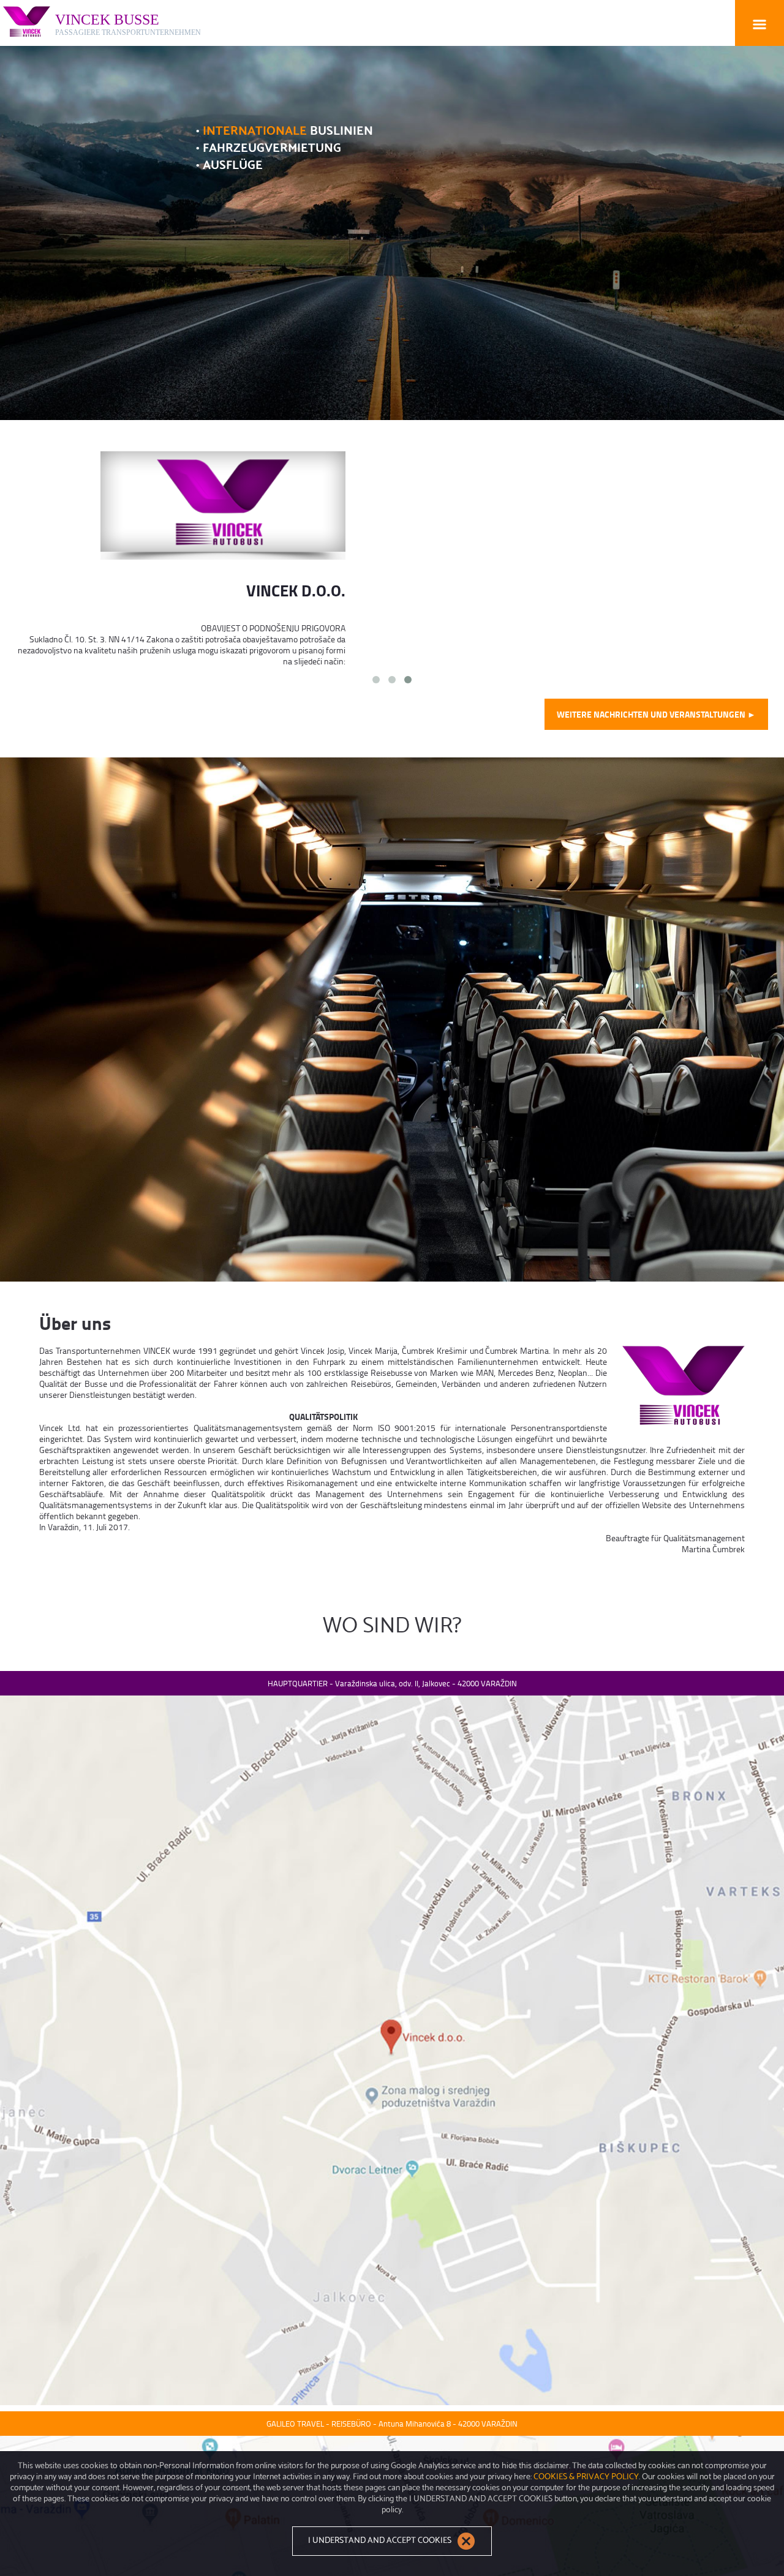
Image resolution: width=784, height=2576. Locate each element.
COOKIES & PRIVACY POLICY (586, 2476)
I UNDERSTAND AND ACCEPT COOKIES (381, 2540)
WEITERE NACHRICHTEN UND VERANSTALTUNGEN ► (656, 714)
